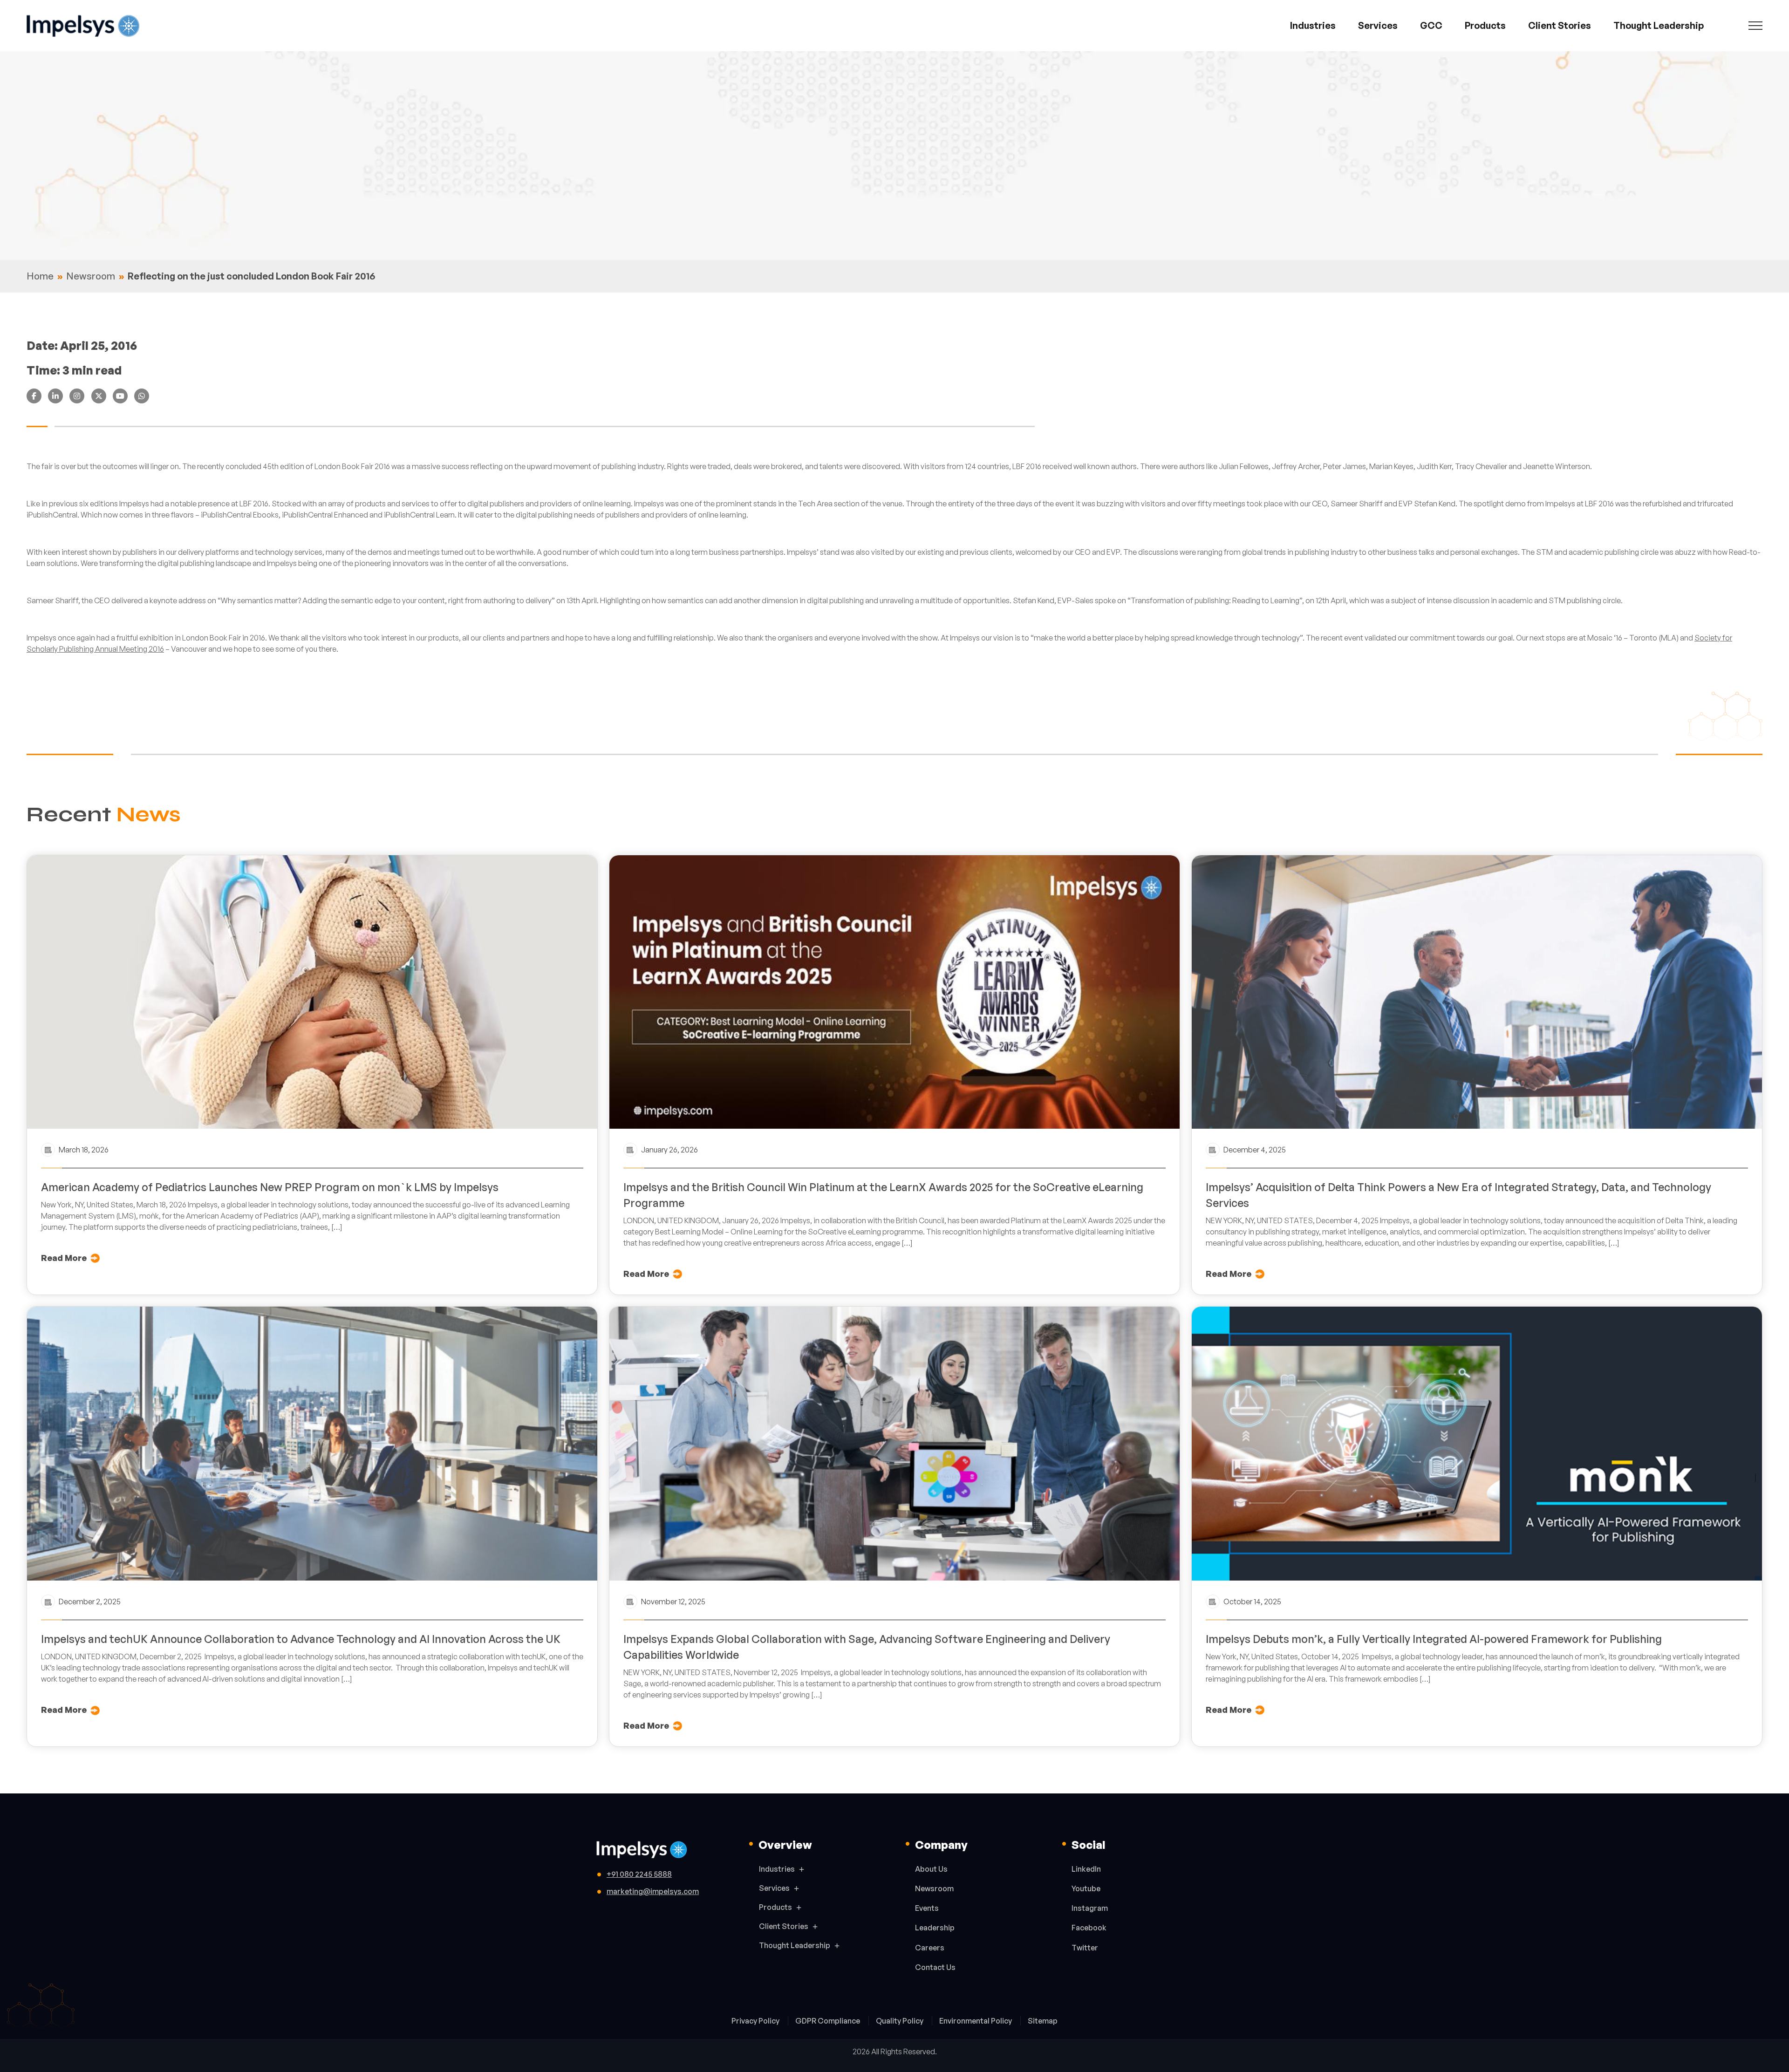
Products (1485, 25)
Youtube (1086, 1888)
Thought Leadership (1659, 25)
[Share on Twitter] (99, 396)
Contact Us (935, 1967)
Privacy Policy (756, 2021)
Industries (1313, 25)
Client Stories (1560, 25)
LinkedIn (1086, 1869)
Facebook (1089, 1928)
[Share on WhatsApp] (142, 396)
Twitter (1085, 1948)
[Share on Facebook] (34, 396)
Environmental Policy (976, 2021)
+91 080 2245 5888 (639, 1874)
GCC (1431, 25)
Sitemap (1043, 2021)
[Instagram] (77, 396)
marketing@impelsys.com (653, 1891)
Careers (930, 1948)
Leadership (935, 1928)
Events (927, 1908)
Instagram (1090, 1908)
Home (40, 276)
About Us (931, 1869)
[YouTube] (120, 396)
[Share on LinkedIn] (55, 396)
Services (1378, 25)
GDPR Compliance (828, 2021)
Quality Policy (900, 2021)
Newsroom (91, 276)
